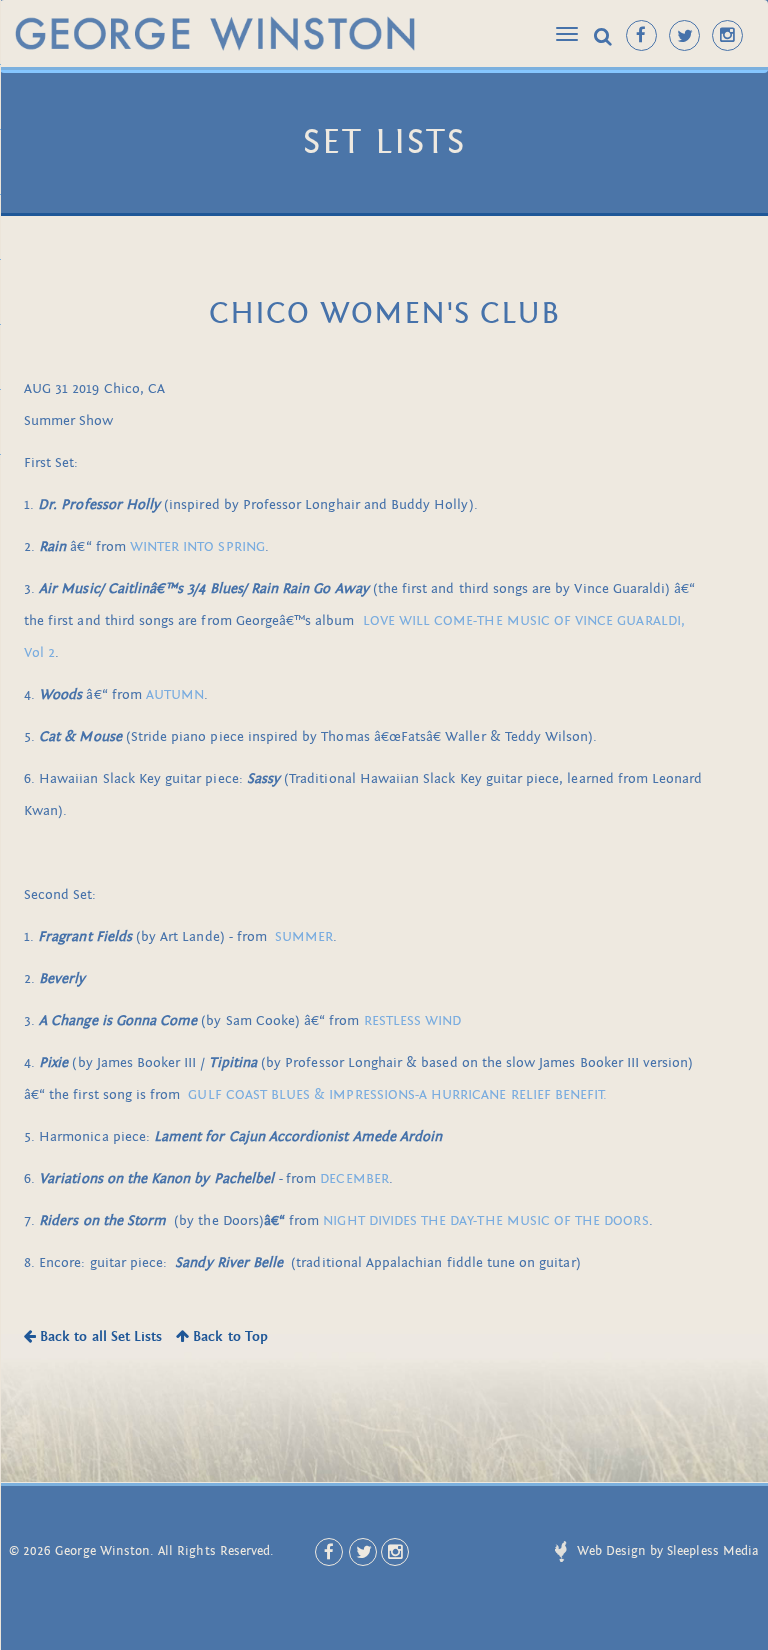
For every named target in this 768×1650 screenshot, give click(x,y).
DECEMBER (354, 1178)
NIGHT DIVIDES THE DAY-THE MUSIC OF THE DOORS (485, 1220)
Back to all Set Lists (99, 1336)
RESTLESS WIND (413, 1020)
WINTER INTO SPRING (197, 546)
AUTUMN (175, 694)
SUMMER (304, 936)
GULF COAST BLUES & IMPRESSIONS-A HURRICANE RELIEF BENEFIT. (397, 1094)
